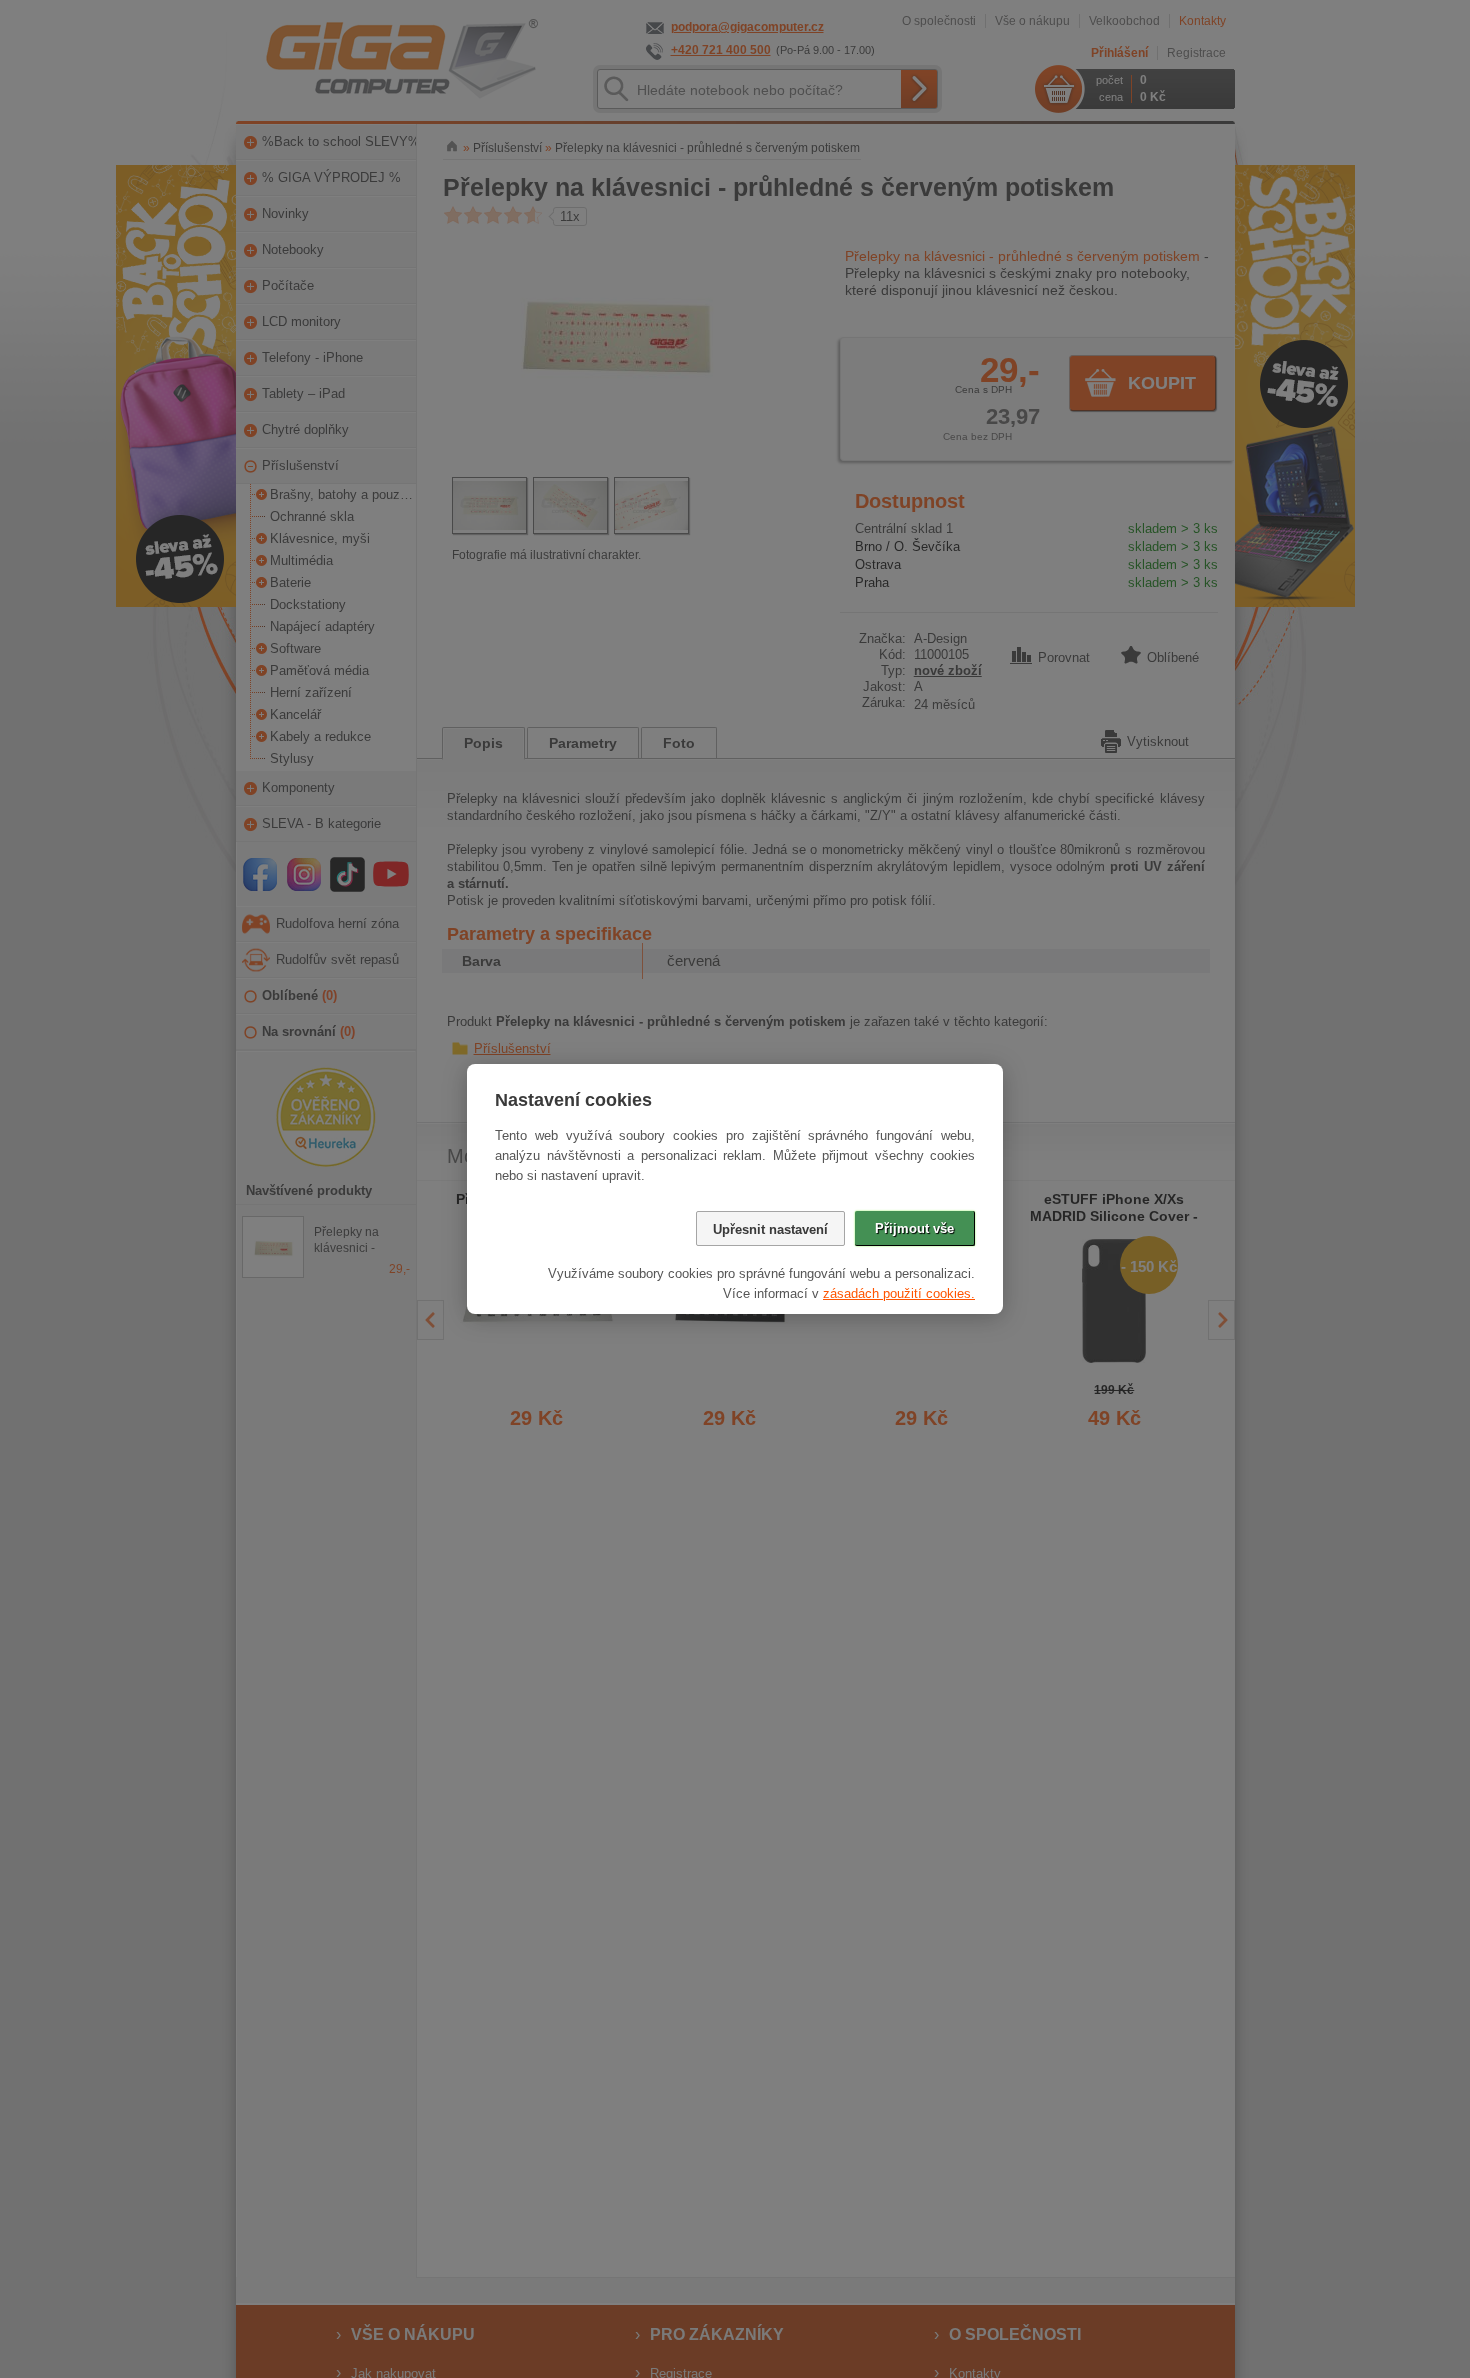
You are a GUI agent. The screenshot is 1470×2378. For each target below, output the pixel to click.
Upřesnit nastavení (770, 1229)
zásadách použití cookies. (899, 1293)
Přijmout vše (914, 1228)
